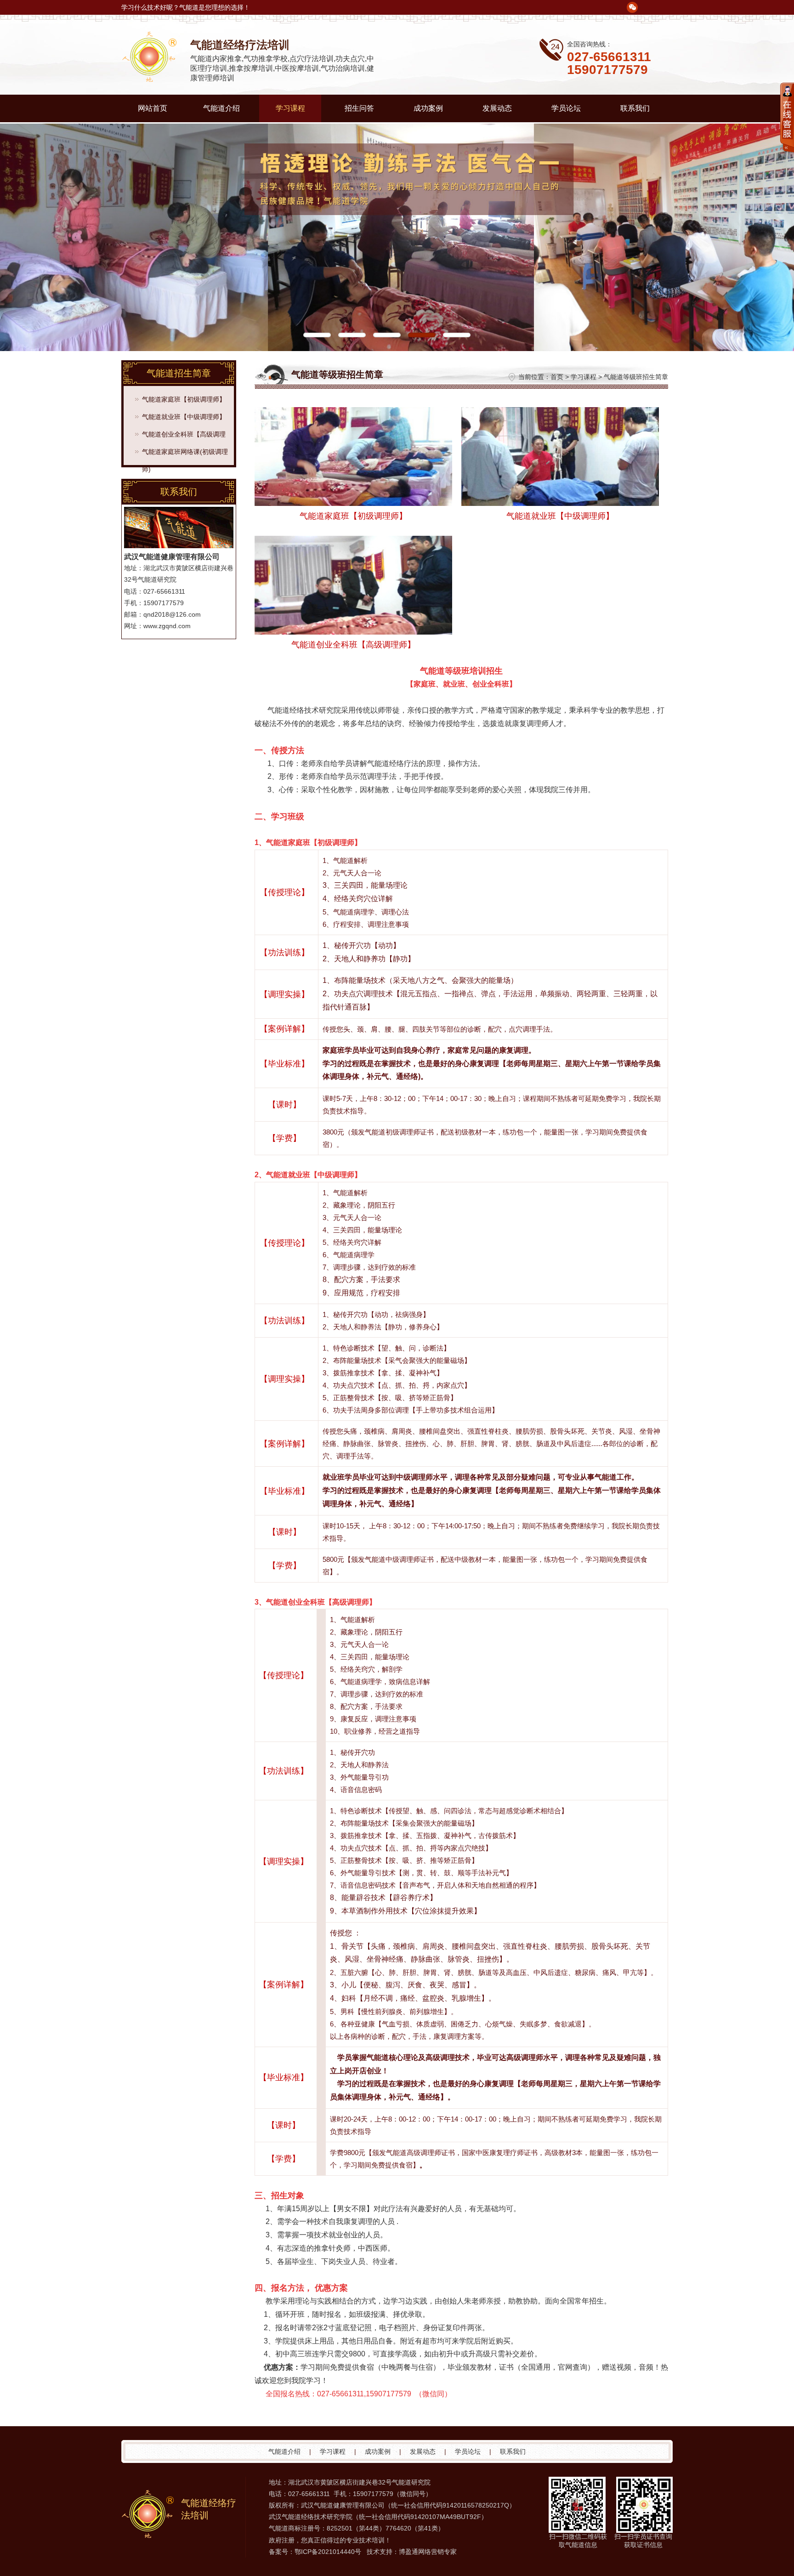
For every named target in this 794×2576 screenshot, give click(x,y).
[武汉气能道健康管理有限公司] (156, 81)
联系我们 (635, 108)
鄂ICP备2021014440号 (328, 2552)
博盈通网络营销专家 (428, 2552)
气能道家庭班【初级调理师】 (184, 399)
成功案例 (428, 108)
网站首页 (153, 108)
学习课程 (290, 108)
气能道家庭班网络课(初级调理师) (185, 454)
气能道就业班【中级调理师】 (184, 417)
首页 (557, 377)
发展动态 (497, 108)
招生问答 (359, 108)
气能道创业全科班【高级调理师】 (184, 437)
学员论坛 (566, 108)
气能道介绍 (221, 108)
